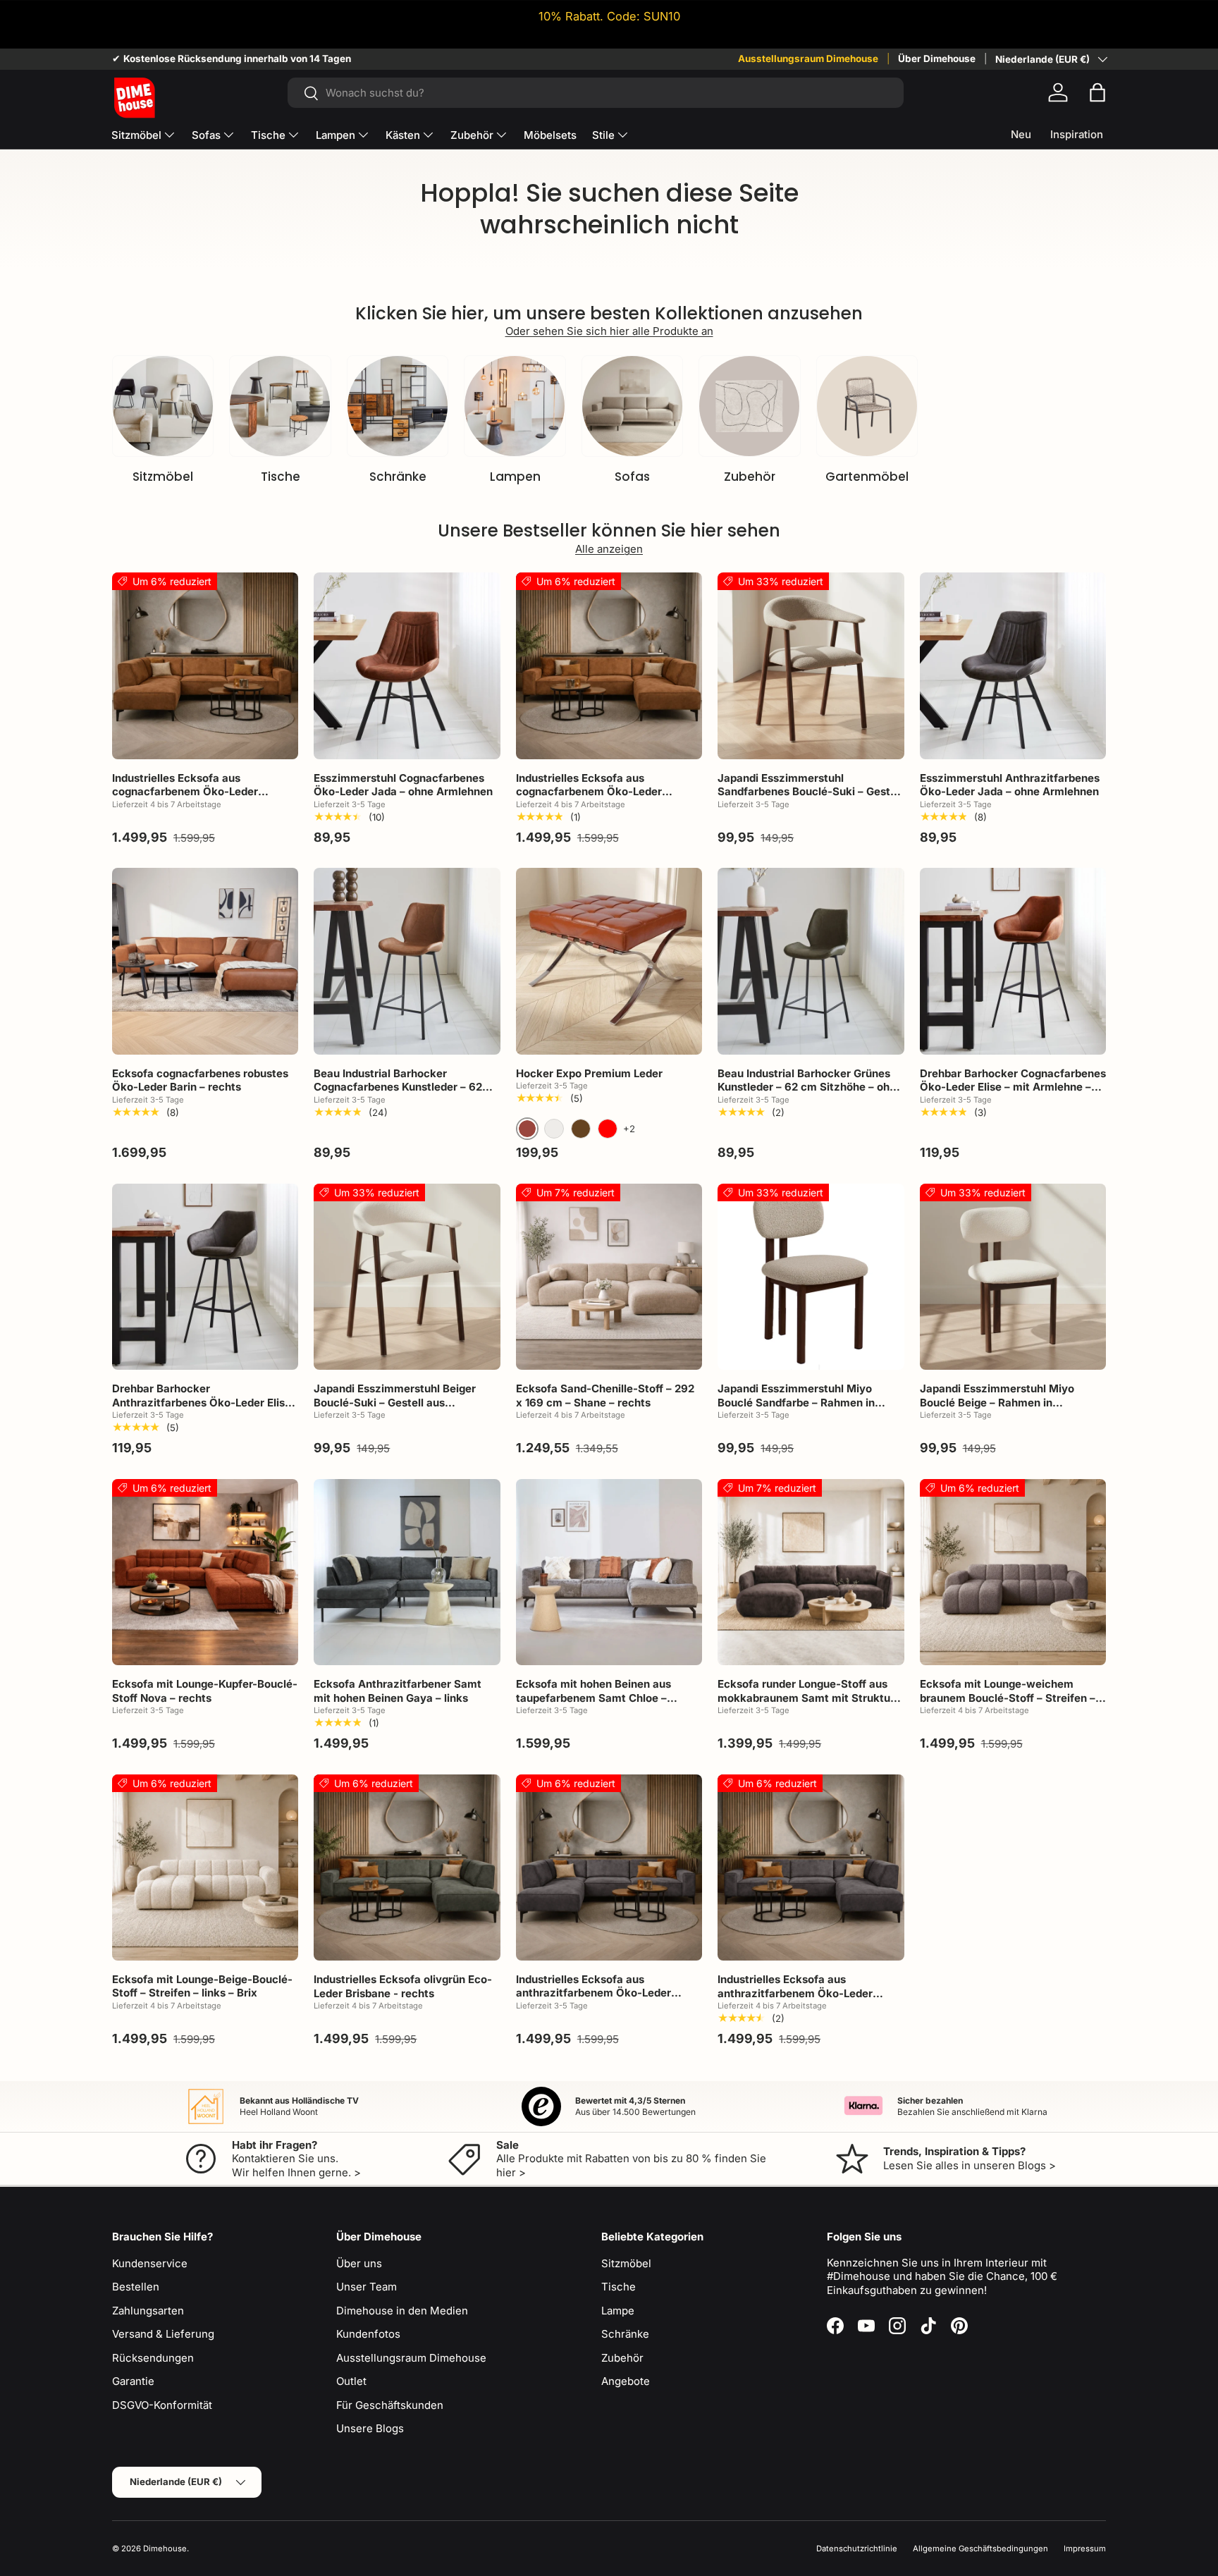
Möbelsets (550, 135)
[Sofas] (632, 406)
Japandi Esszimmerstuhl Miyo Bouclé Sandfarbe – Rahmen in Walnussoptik (796, 1402)
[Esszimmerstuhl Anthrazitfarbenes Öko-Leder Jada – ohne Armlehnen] (1013, 666)
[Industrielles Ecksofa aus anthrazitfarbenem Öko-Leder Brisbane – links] (609, 1867)
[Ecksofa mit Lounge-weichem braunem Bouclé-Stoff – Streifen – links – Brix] (1013, 1572)
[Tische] (280, 406)
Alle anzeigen (609, 549)
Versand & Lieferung (163, 2334)
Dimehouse (165, 2549)
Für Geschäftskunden (390, 2405)
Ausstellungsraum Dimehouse (808, 59)
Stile (603, 135)
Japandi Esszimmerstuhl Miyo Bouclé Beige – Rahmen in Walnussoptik (997, 1402)
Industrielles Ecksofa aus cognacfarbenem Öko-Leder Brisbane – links (185, 792)
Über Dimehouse (937, 59)
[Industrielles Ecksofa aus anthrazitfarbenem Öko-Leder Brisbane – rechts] (811, 1867)
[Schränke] (398, 406)
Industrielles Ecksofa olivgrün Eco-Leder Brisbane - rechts (403, 1986)
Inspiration (1077, 134)
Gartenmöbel (867, 477)
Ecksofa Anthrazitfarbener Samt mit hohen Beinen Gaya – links (398, 1691)
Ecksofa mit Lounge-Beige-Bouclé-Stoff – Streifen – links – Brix (202, 1986)
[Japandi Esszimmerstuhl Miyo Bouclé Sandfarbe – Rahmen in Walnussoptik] (811, 1277)
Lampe (618, 2311)
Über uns (359, 2263)
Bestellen (136, 2287)
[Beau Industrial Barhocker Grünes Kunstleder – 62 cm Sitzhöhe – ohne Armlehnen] (811, 961)
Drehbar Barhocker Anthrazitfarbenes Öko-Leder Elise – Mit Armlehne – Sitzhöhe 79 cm (202, 1402)
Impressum (1085, 2549)
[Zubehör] (749, 406)
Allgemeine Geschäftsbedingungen (980, 2549)
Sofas (206, 135)
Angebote (626, 2381)
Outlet (351, 2381)
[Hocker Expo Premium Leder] (609, 961)
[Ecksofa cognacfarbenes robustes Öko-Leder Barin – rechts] (205, 961)
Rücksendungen (153, 2358)
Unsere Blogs (370, 2428)
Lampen (336, 135)
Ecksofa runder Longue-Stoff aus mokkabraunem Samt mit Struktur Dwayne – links (806, 1698)
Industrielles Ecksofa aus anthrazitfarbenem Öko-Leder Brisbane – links (593, 1993)
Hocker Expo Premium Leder (589, 1073)
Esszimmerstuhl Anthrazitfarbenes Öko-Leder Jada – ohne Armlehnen (1010, 785)
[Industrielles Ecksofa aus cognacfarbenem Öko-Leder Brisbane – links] (205, 666)
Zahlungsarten (148, 2311)
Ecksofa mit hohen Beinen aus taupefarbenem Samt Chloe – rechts (593, 1698)
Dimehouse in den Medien (402, 2311)
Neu (1021, 134)
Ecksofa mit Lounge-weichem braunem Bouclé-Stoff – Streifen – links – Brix (1008, 1698)
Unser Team (367, 2287)
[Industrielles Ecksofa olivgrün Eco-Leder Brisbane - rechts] (407, 1867)
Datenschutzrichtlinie (857, 2549)
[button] (1097, 92)
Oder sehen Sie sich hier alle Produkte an (609, 331)
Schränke (398, 477)
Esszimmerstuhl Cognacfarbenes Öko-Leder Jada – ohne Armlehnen (403, 785)
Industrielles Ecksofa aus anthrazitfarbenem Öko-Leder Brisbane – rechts (795, 1993)
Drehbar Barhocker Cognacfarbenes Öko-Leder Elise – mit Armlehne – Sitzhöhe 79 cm (1013, 1087)
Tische (268, 135)
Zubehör (472, 135)
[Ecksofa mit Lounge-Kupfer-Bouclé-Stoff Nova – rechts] (205, 1572)
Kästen (403, 135)
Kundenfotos (368, 2334)
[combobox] (595, 93)
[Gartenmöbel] (867, 406)
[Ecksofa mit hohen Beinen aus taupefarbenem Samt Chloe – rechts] (609, 1572)
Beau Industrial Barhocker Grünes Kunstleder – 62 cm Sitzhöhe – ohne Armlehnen (810, 1087)
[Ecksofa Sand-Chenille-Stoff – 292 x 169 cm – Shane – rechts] (609, 1277)
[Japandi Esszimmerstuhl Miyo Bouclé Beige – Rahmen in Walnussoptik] (1013, 1277)
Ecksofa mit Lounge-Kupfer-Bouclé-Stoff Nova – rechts (205, 1691)
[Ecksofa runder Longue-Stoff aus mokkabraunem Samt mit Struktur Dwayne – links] (811, 1572)
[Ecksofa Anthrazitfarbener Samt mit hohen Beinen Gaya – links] (407, 1572)
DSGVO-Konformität (162, 2405)
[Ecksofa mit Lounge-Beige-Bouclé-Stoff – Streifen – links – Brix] (205, 1867)
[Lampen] (515, 406)
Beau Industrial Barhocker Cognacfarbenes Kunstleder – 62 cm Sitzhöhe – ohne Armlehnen (398, 1087)
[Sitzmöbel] (163, 406)
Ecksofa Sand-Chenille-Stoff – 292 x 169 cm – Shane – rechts (605, 1396)
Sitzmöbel (136, 135)
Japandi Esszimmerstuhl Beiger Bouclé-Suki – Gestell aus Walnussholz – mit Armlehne (395, 1402)
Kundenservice (150, 2263)
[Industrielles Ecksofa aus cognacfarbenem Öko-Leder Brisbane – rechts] (609, 666)
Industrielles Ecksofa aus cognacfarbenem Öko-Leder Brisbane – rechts (589, 792)
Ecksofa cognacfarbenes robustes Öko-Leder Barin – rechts (200, 1080)
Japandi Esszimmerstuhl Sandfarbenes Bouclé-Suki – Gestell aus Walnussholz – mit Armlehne (810, 792)
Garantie (133, 2381)
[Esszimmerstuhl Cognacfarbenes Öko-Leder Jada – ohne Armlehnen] (407, 666)
